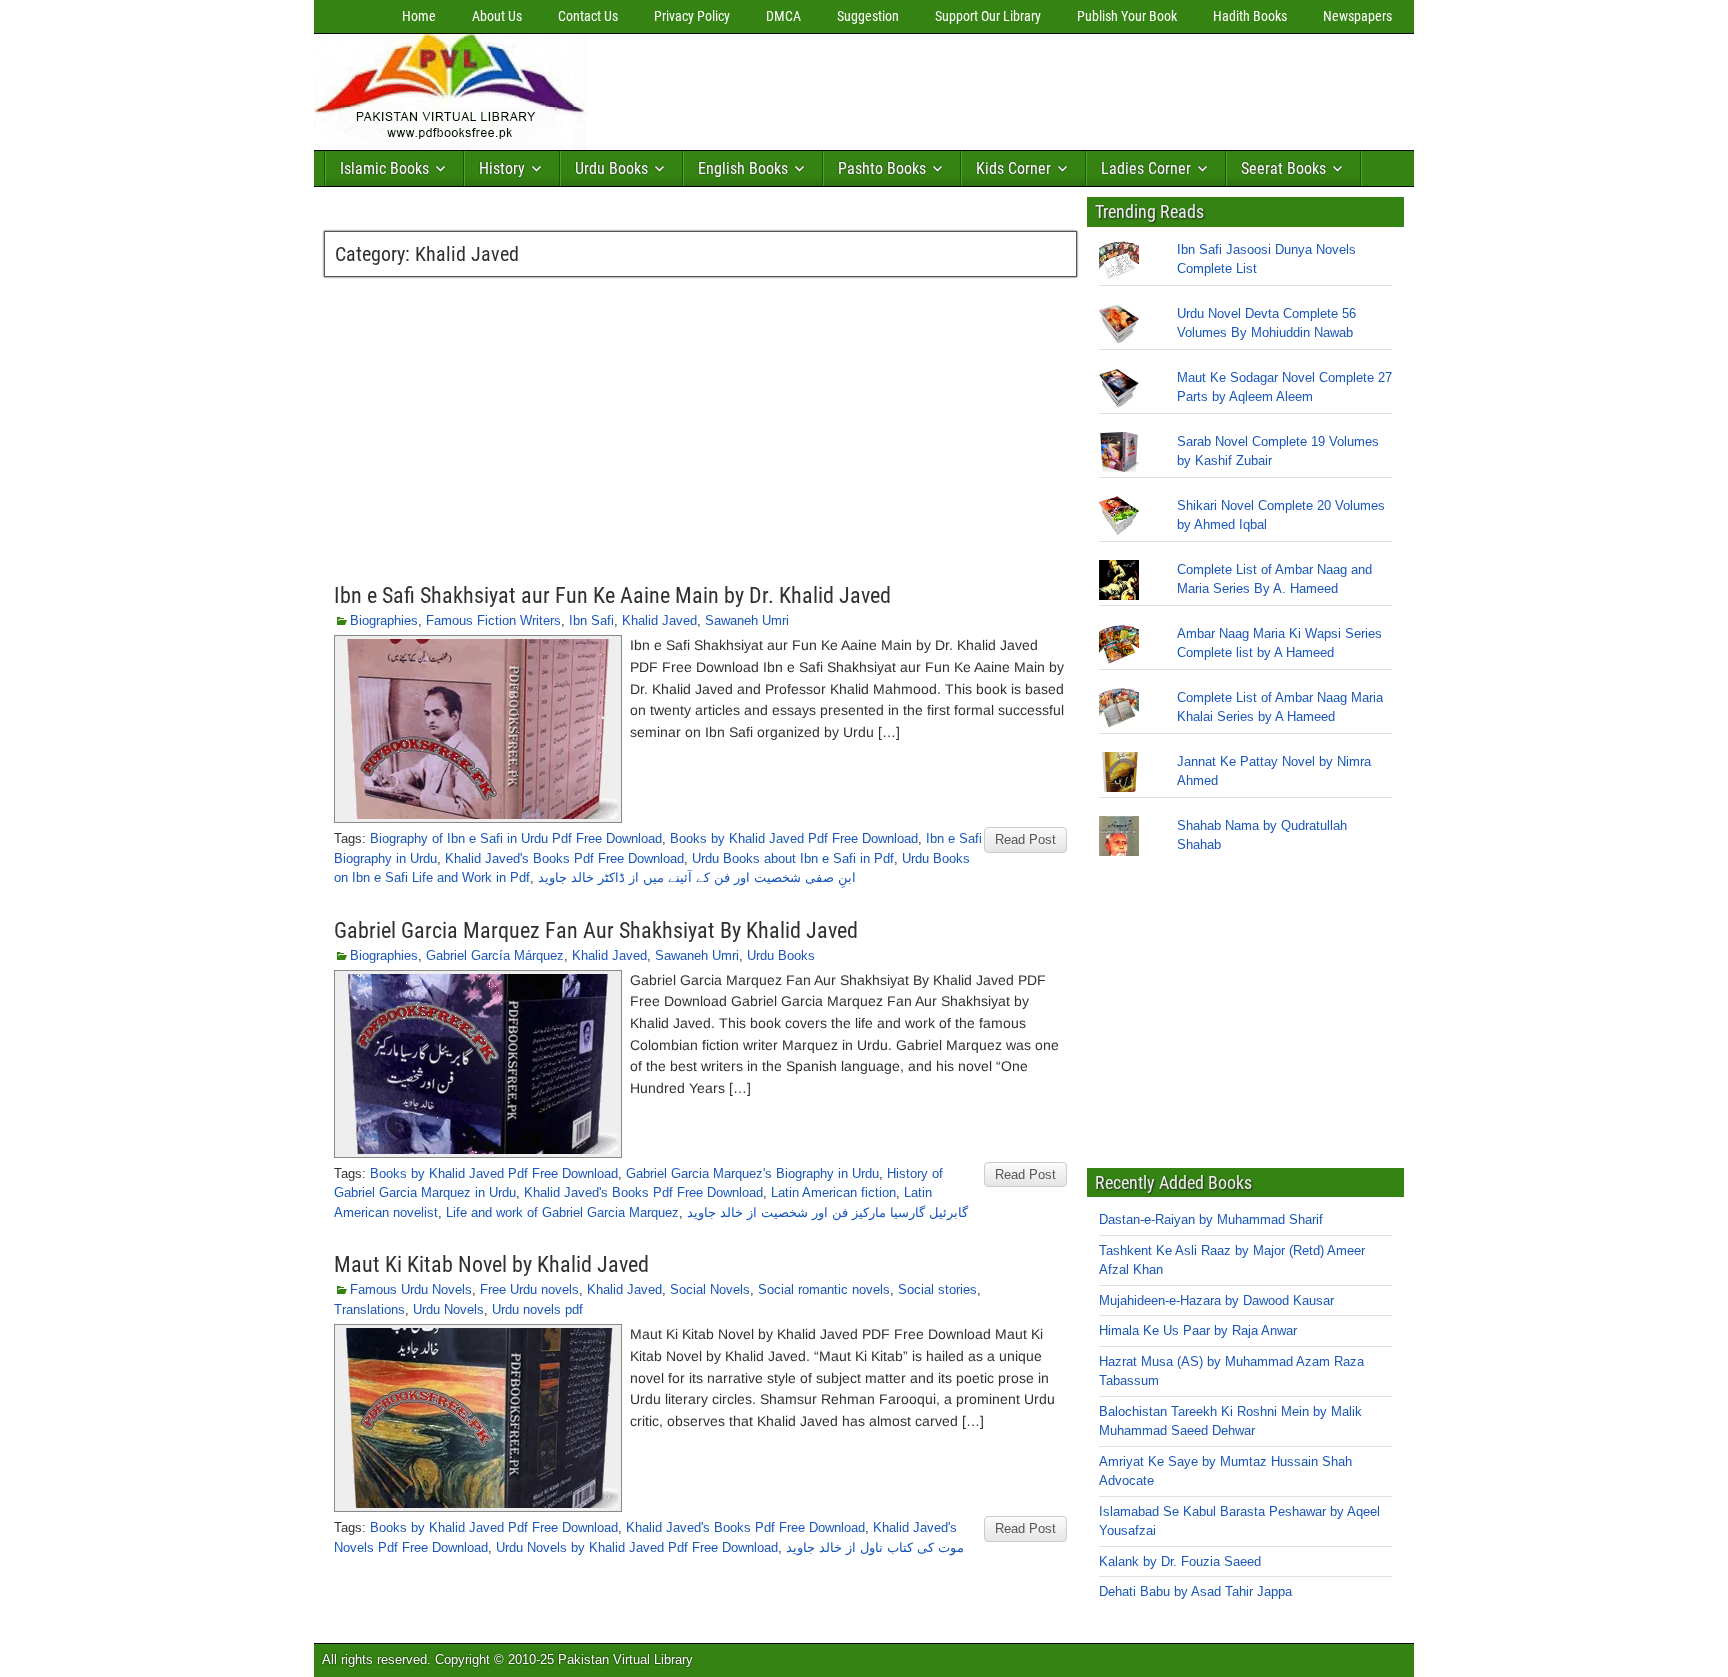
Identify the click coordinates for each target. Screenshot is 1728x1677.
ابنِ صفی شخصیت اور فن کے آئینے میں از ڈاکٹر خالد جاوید (697, 877)
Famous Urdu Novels (411, 1289)
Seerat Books (1283, 168)
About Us (497, 16)
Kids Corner (1013, 168)
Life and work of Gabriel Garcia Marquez (562, 1212)
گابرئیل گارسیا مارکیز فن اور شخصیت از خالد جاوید (827, 1212)
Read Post (1025, 839)
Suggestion (868, 16)
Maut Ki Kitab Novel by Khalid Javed (491, 1264)
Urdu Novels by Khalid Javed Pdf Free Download (637, 1547)
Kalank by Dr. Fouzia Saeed (1180, 1561)
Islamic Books (384, 168)
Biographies (384, 620)
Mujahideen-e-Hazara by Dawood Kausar (1216, 1300)
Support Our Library (988, 16)
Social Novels (710, 1289)
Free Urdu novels (529, 1289)
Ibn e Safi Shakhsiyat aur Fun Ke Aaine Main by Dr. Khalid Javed (612, 595)
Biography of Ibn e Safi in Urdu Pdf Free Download (516, 838)
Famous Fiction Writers (493, 620)
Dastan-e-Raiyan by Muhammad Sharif (1211, 1219)
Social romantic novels (824, 1289)
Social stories (937, 1289)
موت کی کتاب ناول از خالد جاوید (875, 1547)
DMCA (783, 16)
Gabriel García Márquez (495, 955)
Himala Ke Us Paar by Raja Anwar (1198, 1330)
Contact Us (588, 16)
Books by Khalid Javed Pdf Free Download (794, 838)
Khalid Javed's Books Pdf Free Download (564, 858)
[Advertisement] (959, 87)
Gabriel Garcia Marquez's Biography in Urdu (752, 1173)
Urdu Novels (448, 1309)
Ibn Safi (591, 620)
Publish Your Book (1127, 16)
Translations (369, 1309)
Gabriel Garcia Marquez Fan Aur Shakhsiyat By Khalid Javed (596, 930)
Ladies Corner (1146, 168)
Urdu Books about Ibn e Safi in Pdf (793, 858)
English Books (743, 168)
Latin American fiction (833, 1192)
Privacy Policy (692, 16)
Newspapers (1357, 16)
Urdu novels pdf (537, 1309)
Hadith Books (1250, 16)
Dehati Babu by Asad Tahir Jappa (1195, 1591)
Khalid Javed (659, 620)
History (502, 168)
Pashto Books (882, 168)
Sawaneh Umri (747, 620)
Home (419, 16)
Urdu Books (611, 168)
